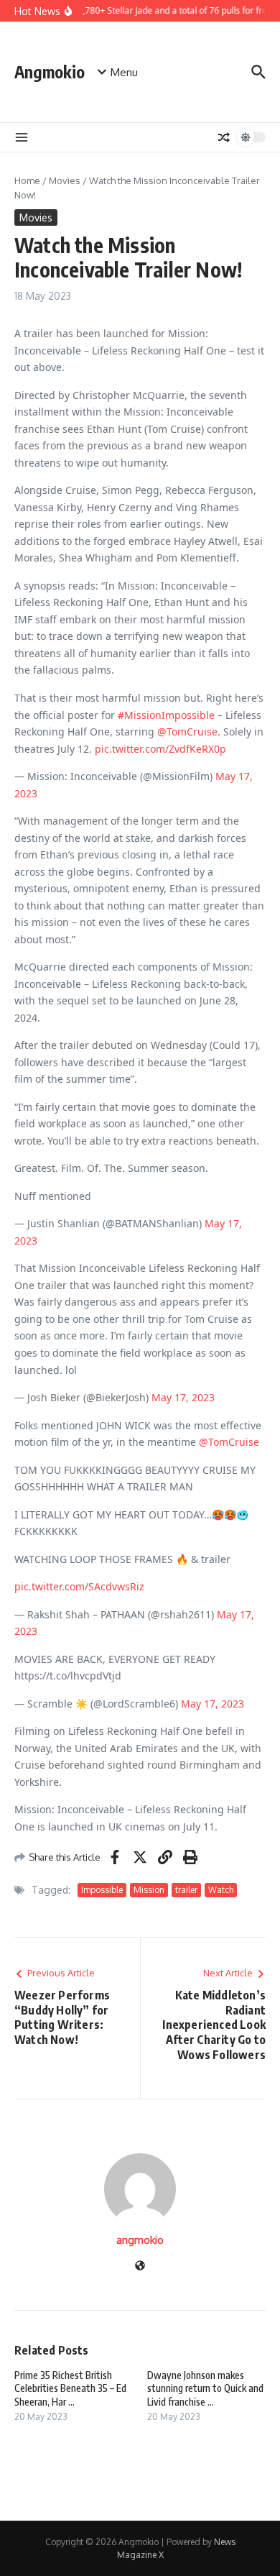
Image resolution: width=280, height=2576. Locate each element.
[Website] (140, 2266)
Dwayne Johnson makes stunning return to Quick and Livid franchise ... (205, 2388)
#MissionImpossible (166, 715)
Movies (65, 180)
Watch (221, 1890)
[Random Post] (224, 137)
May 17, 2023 (183, 1397)
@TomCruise (187, 732)
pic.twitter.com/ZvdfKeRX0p (160, 749)
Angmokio (50, 72)
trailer (186, 1890)
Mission (149, 1890)
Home (27, 180)
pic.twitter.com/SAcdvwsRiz (79, 1586)
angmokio (140, 2240)
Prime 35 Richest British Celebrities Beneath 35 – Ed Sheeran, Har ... (70, 2388)
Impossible (102, 1890)
